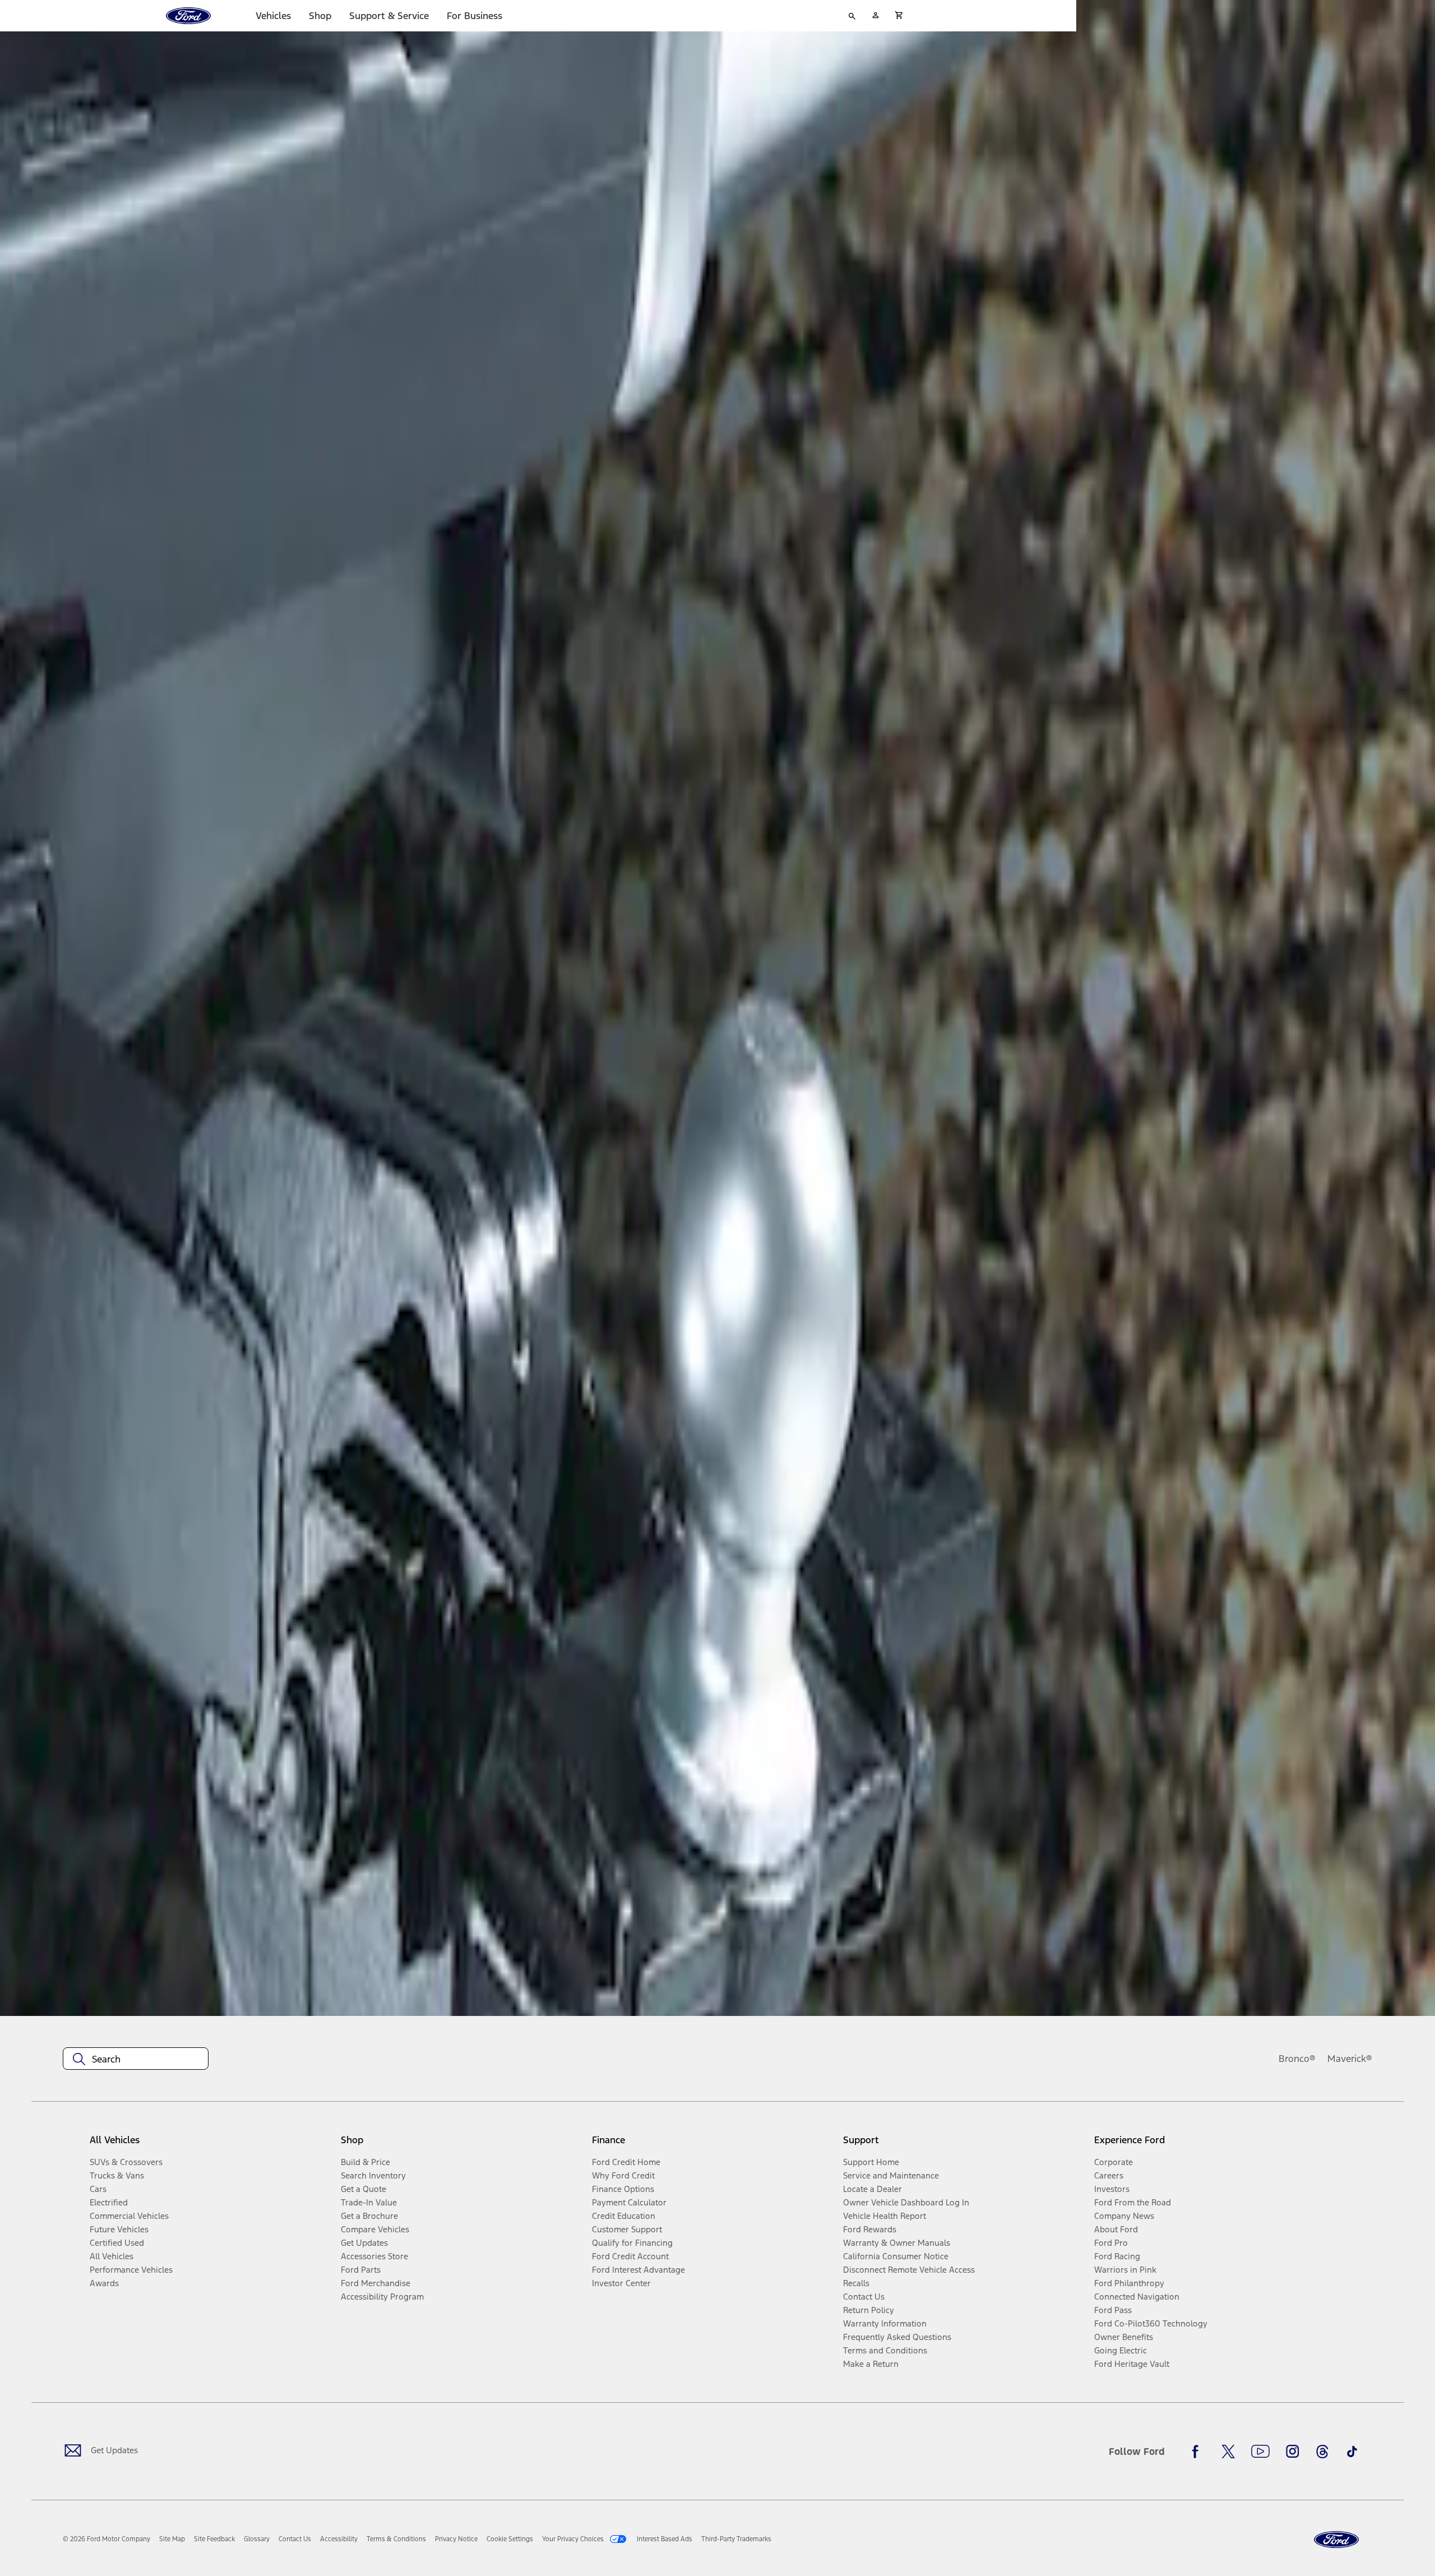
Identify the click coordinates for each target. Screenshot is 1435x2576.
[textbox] (136, 2059)
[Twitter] (1228, 2452)
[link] (172, 2539)
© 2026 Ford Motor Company (107, 2539)
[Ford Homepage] (1336, 2540)
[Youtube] (1260, 2452)
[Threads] (1322, 2452)
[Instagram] (1293, 2452)
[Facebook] (1198, 2452)
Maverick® (1350, 2059)
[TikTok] (1352, 2452)
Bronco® (1297, 2059)
